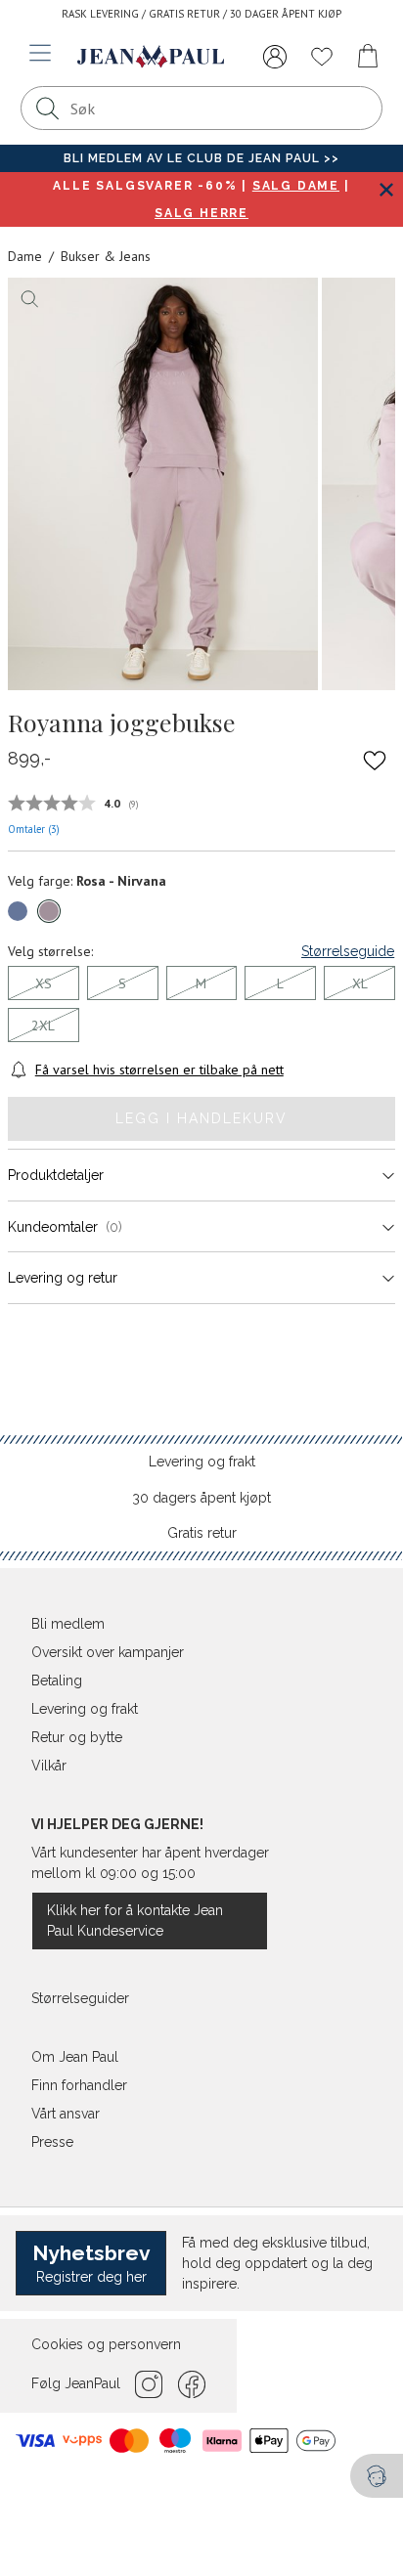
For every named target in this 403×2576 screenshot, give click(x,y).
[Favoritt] (375, 760)
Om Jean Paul (75, 2057)
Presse (52, 2142)
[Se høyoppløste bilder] (163, 484)
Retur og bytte (77, 1737)
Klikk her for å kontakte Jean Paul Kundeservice (135, 1921)
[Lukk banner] (386, 189)
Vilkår (49, 1766)
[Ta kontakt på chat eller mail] (377, 2476)
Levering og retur (63, 1278)
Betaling (57, 1681)
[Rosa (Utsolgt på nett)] (49, 911)
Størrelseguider (80, 1998)
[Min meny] (275, 57)
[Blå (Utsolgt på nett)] (18, 911)
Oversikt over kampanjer (108, 1652)
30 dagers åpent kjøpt (201, 1498)
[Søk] (48, 108)
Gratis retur (202, 1533)
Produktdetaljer (56, 1175)
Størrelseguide (348, 951)
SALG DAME (296, 186)
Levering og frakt (202, 1462)
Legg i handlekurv (201, 1118)
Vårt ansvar (66, 2114)
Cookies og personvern (106, 2344)
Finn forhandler (79, 2085)
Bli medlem (68, 1624)
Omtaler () (34, 829)
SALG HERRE (201, 213)
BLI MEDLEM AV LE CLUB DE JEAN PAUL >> (201, 158)
